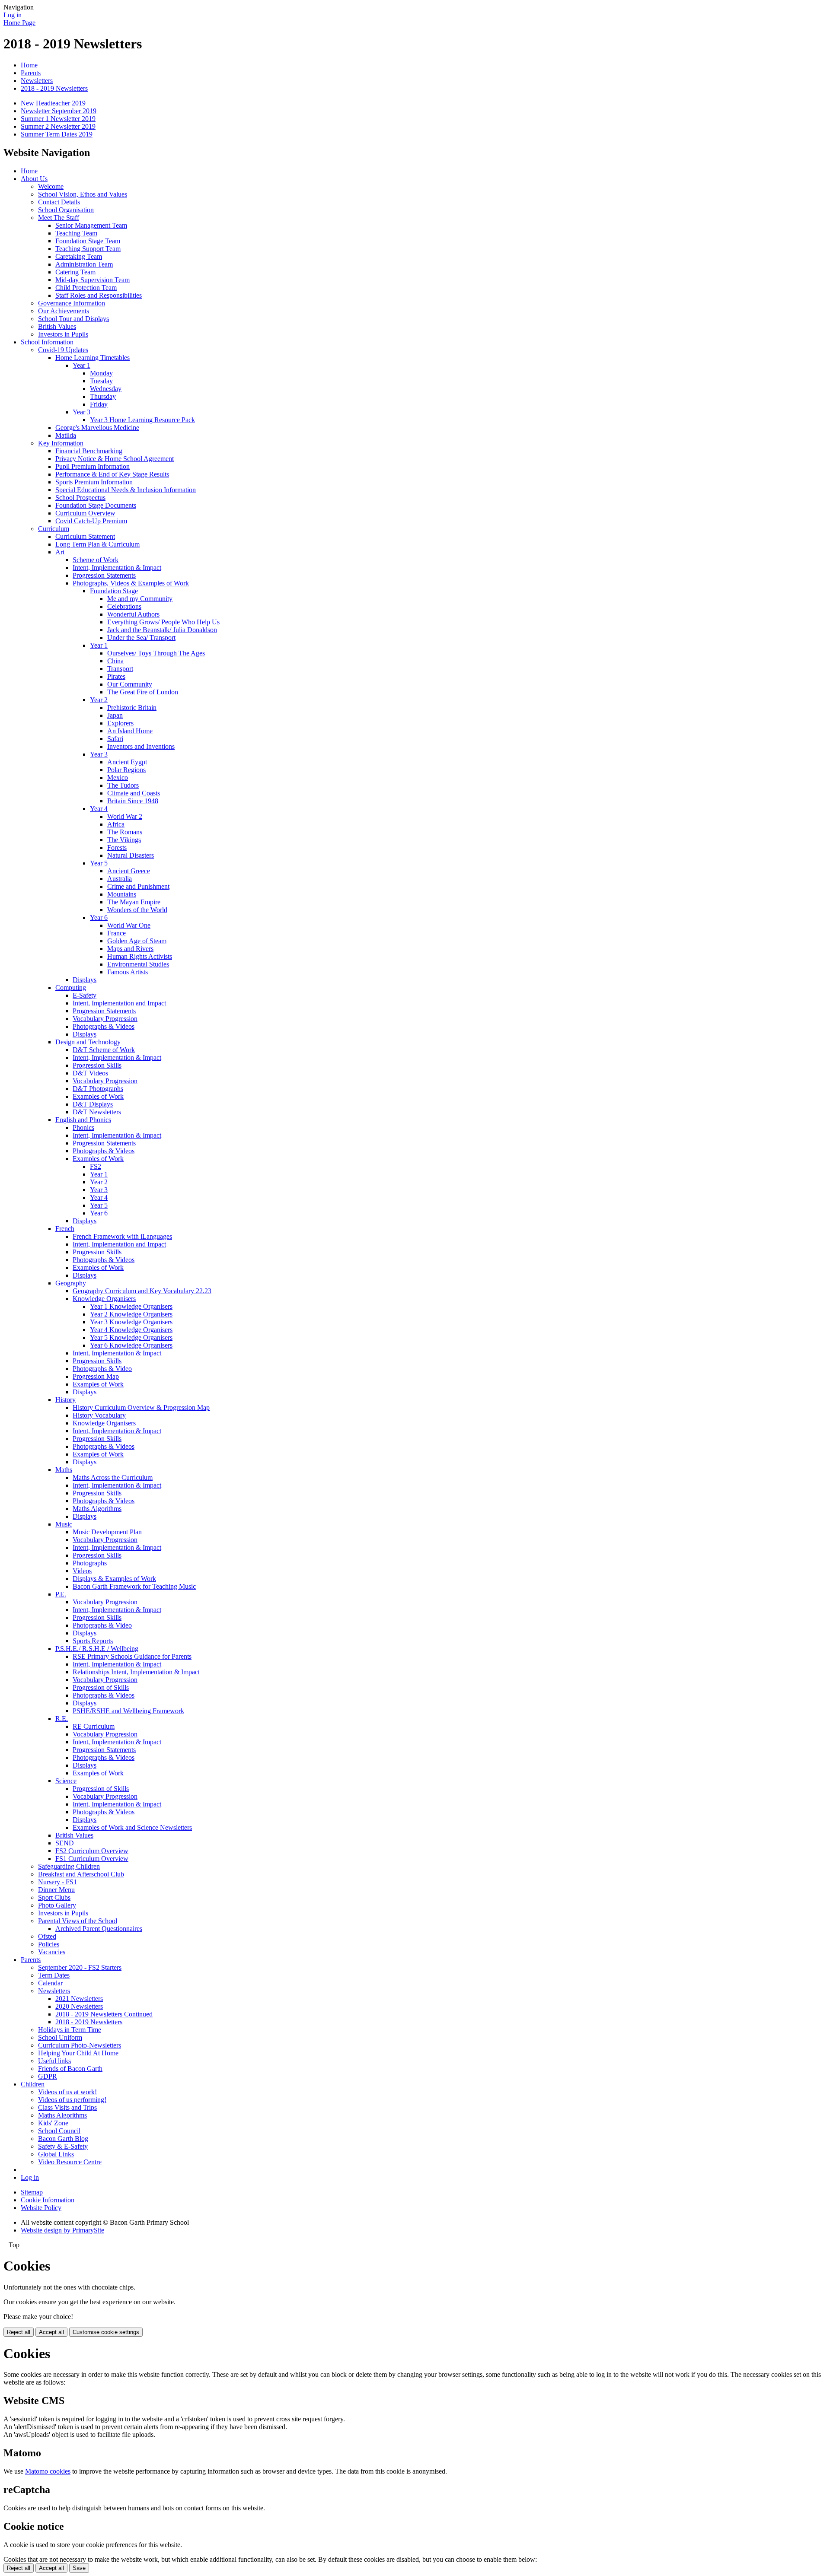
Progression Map (96, 1376)
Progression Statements (104, 575)
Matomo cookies (48, 2471)
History (65, 1400)
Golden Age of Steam (137, 941)
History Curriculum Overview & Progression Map (141, 1407)
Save (79, 2568)
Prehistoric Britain (132, 708)
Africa (116, 824)
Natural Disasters (131, 855)
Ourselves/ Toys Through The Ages (156, 653)
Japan (115, 715)
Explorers (120, 723)
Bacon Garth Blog (63, 2139)
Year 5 (99, 863)
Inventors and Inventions (141, 746)
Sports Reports (93, 1641)
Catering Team (75, 272)
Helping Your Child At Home (78, 2053)
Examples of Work (98, 1096)
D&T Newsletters (97, 1112)
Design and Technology (88, 1042)
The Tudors (123, 785)
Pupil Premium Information (93, 466)
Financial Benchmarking (89, 451)
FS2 (96, 1166)
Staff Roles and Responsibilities (99, 295)
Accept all (51, 2332)
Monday (101, 373)
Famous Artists (128, 972)
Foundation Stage (114, 591)
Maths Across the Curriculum (113, 1477)
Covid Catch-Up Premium (91, 521)
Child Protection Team (86, 288)
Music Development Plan (107, 1532)
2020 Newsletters (79, 2006)
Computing (71, 987)
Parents (31, 73)
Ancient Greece (129, 871)
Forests (117, 848)
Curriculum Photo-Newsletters (80, 2045)
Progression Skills (97, 1065)
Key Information (61, 443)
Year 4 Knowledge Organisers (131, 1330)
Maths (64, 1470)
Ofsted (47, 1936)
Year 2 (99, 700)
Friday (99, 404)
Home (29, 65)
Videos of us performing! (72, 2100)
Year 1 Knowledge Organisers (131, 1306)
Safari (115, 739)
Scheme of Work (96, 560)
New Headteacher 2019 (53, 103)
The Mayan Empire (134, 902)
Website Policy (41, 2208)
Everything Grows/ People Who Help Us (163, 622)
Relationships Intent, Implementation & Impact (136, 1672)
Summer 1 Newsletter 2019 (58, 119)
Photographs (90, 1563)
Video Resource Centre (70, 2162)
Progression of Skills (101, 1687)
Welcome (51, 186)
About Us (34, 179)
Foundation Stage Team (88, 241)
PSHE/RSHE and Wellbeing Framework (128, 1711)
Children (33, 2084)
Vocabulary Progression (105, 1019)
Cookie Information (48, 2200)
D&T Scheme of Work (104, 1050)
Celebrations (124, 606)
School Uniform (60, 2037)
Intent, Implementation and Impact (119, 1003)
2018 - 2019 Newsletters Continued (104, 2014)
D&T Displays (93, 1104)
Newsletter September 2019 (59, 111)
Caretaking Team (79, 256)
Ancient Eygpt (127, 762)
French (65, 1229)
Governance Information (72, 303)
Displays (85, 980)
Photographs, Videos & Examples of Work (131, 583)
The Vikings (124, 840)
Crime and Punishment (138, 886)
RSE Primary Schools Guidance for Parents (132, 1656)
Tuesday (101, 381)
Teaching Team (76, 233)
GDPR (48, 2076)
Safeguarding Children (69, 1866)
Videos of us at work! (67, 2092)
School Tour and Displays (73, 319)
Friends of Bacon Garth (70, 2069)
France (117, 933)
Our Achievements (64, 311)
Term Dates (54, 1975)
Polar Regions (126, 770)
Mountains (122, 894)
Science (66, 1781)
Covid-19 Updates (63, 350)
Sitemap (32, 2192)
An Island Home (130, 731)
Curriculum (54, 529)
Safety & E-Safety (63, 2146)
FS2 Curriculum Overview (92, 1851)
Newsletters (37, 81)
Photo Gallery (57, 1905)
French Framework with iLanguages (122, 1236)
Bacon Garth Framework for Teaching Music (134, 1586)
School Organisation (66, 210)
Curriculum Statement (85, 536)
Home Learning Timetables (93, 358)
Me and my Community (140, 599)
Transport (120, 669)
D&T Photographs (98, 1089)
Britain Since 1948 (133, 801)
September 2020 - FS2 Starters (80, 1967)
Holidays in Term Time (70, 2030)
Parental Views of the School (78, 1921)
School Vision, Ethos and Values (83, 194)
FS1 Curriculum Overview (92, 1859)
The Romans (125, 832)
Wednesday (106, 389)
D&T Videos (90, 1073)
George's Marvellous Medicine (97, 428)
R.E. (62, 1719)
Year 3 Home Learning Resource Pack (142, 420)
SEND (65, 1843)
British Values (57, 326)
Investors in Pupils (63, 334)
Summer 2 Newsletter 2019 (58, 126)
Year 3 (81, 412)
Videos (82, 1571)
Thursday (103, 396)
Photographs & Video (102, 1369)
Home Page (19, 23)
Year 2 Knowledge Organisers (131, 1314)
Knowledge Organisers (104, 1299)
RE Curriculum (94, 1726)
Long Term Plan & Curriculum (97, 544)
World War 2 (125, 816)
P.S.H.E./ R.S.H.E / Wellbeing (97, 1649)
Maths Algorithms (97, 1509)
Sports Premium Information (94, 482)
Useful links (54, 2061)
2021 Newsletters (79, 1999)
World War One (129, 925)
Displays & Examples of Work (114, 1579)
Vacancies (52, 1952)
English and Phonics (83, 1120)
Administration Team (84, 264)
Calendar (50, 1983)
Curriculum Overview (85, 513)
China (115, 661)
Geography (71, 1283)
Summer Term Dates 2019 (57, 134)
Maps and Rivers (130, 949)
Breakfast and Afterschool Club (81, 1874)
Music (64, 1524)
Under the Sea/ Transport (141, 638)
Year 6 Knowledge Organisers (131, 1345)
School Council (59, 2131)
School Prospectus (80, 498)
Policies (49, 1944)
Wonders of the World (137, 910)
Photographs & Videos (104, 1026)
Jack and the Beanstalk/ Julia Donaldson (162, 630)
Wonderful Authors (133, 614)
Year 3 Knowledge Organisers (131, 1322)
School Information (47, 342)
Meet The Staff (59, 218)
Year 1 (81, 365)
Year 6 (99, 918)
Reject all (19, 2332)
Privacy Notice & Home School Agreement (115, 459)
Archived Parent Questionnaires (99, 1929)
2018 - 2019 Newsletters (54, 88)
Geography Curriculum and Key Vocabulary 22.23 (142, 1291)
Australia (120, 879)
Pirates (116, 676)
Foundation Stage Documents (96, 505)
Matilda (66, 435)
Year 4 (99, 809)
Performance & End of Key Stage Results (112, 474)
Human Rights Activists (140, 956)
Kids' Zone (53, 2123)
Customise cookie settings (106, 2332)
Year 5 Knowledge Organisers (131, 1337)
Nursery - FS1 (57, 1882)
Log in (13, 15)
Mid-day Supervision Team (93, 280)
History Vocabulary (99, 1415)
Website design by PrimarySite (62, 2230)
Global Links (56, 2154)
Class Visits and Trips (67, 2107)
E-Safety (85, 995)
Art (60, 552)
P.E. (61, 1594)
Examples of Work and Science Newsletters (132, 1827)
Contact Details (59, 202)
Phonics (83, 1127)
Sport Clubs (54, 1897)
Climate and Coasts (134, 793)
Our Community (130, 684)
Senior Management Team (91, 225)
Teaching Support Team (88, 249)
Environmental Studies (138, 964)
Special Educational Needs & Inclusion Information (126, 490)
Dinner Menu (56, 1890)
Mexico (118, 778)
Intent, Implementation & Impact (117, 568)
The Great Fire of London (143, 692)
